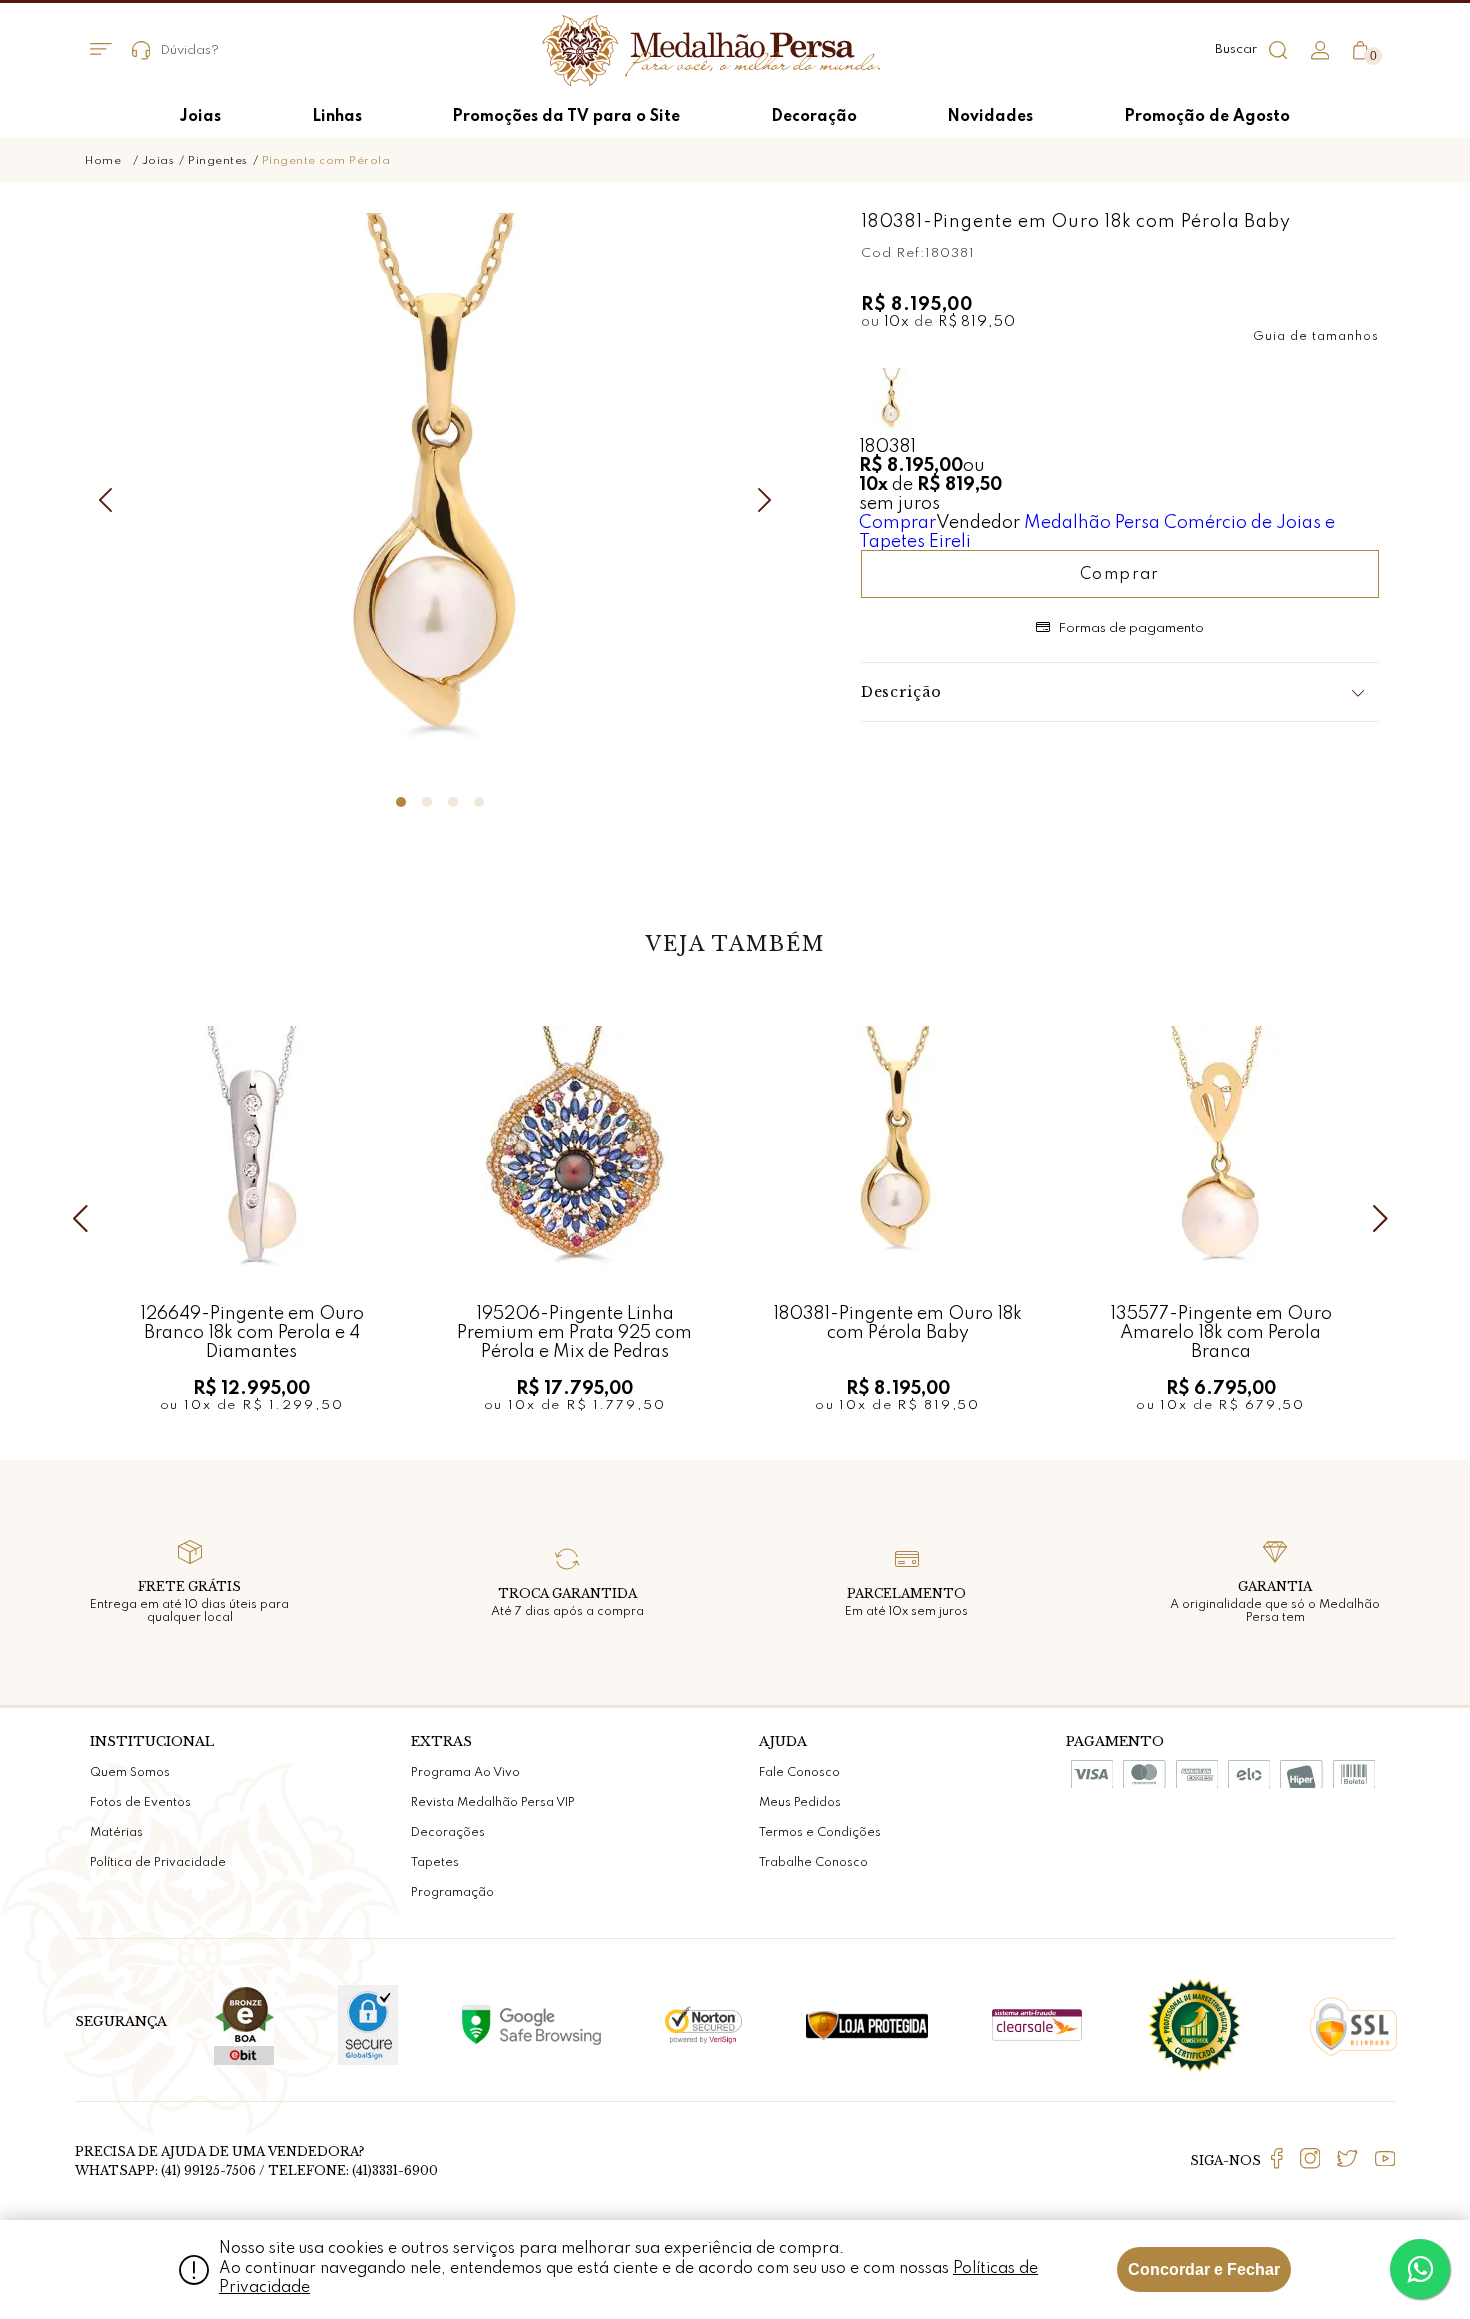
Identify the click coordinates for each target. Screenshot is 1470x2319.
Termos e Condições (820, 1833)
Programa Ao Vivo (465, 1773)
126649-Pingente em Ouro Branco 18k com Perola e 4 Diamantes (252, 1332)
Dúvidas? (189, 50)
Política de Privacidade (158, 1863)
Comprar (897, 523)
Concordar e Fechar (1204, 2269)
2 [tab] (427, 802)
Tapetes (435, 1863)
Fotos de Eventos (140, 1803)
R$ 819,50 (977, 322)
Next (770, 500)
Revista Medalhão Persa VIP (493, 1803)
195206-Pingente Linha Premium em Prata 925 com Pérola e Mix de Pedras (574, 1332)
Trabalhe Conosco (813, 1863)
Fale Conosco (799, 1773)
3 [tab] (453, 802)
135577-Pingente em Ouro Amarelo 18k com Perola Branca (1221, 1332)
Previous (110, 500)
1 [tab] (401, 802)
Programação (452, 1893)
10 (897, 322)
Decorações (448, 1833)
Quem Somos (130, 1773)
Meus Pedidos (800, 1803)
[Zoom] (440, 497)
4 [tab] (479, 802)
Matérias (116, 1833)
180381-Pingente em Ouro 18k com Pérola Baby (897, 1323)
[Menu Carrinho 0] (1360, 50)
